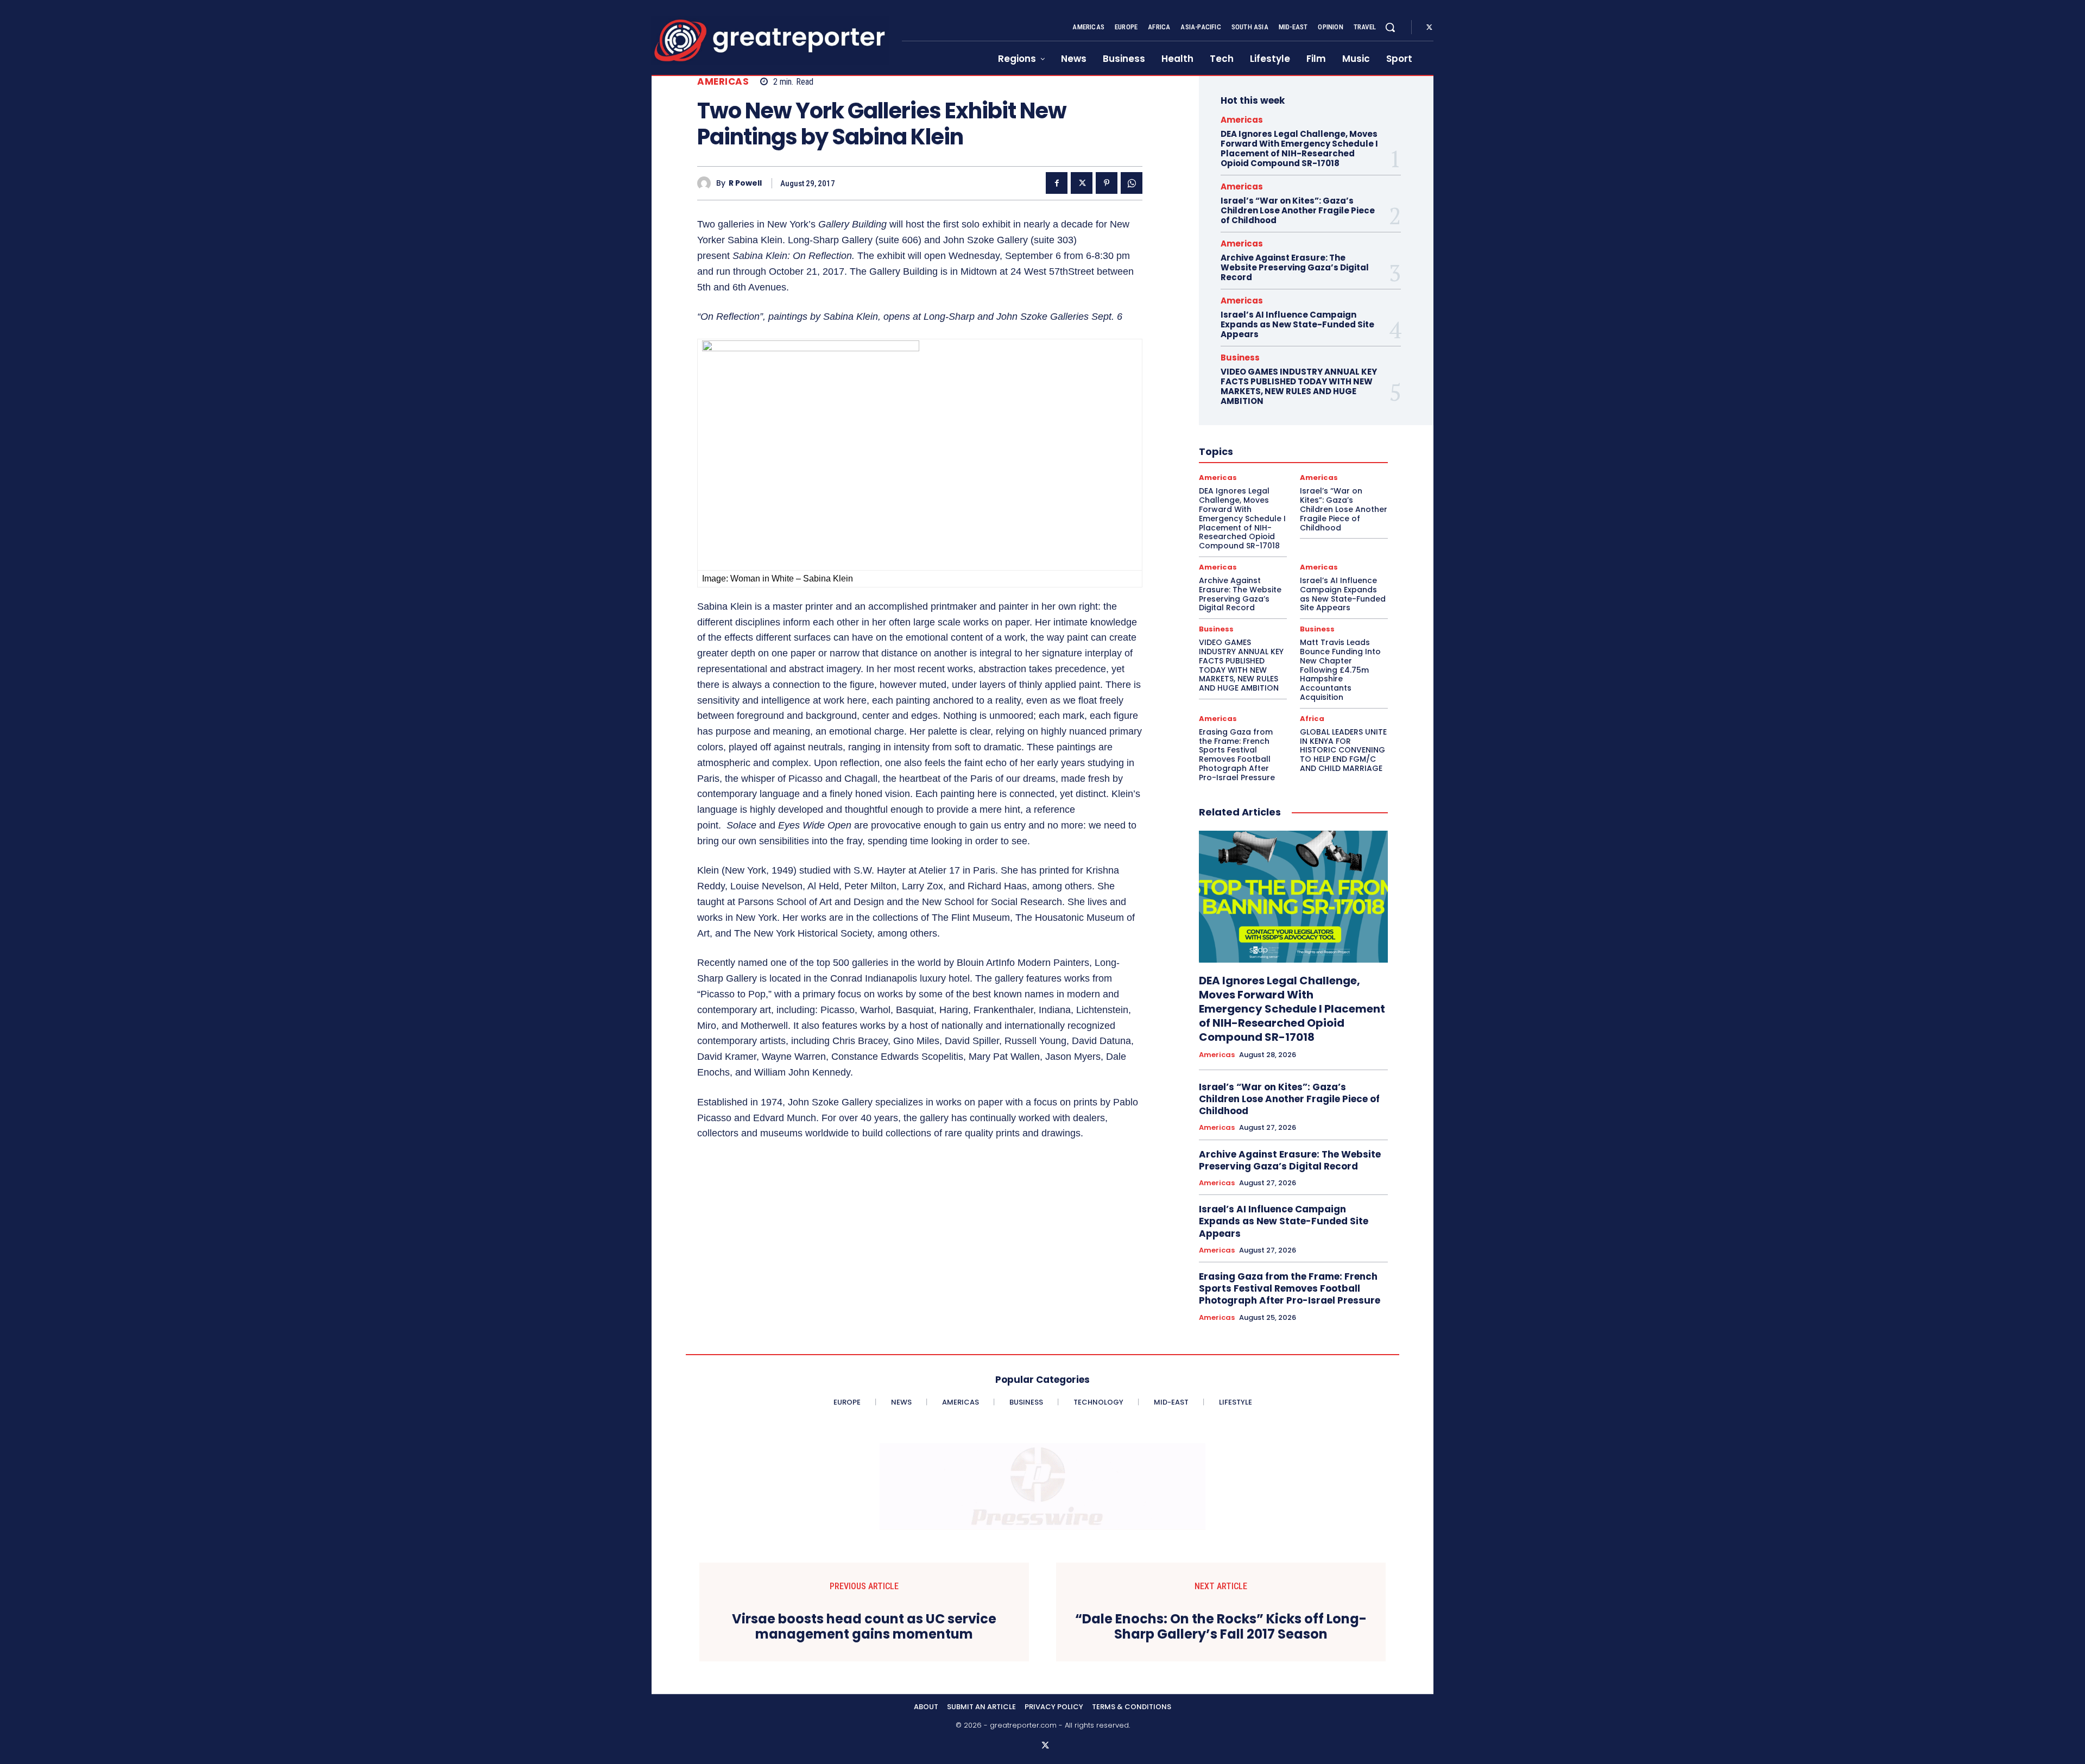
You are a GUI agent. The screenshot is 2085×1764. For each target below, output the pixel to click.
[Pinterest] (1107, 183)
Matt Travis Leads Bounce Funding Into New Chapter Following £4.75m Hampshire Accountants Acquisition (1340, 670)
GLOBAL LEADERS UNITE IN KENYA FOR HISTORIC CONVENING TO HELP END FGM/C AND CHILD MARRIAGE (1343, 750)
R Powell (745, 183)
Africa (1312, 719)
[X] (1429, 28)
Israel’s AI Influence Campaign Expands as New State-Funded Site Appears (1297, 324)
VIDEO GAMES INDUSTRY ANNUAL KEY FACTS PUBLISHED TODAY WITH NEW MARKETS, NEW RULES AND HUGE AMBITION (1299, 386)
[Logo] (770, 40)
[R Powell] (707, 183)
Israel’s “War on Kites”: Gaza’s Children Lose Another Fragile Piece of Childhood (1298, 210)
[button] (1390, 27)
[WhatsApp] (1132, 183)
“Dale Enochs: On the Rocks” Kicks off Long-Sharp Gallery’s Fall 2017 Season (1221, 1627)
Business (1240, 358)
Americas (723, 82)
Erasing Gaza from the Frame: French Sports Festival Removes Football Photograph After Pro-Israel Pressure (1237, 755)
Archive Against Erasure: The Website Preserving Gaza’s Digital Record (1295, 267)
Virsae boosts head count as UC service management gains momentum (864, 1627)
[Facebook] (1057, 183)
